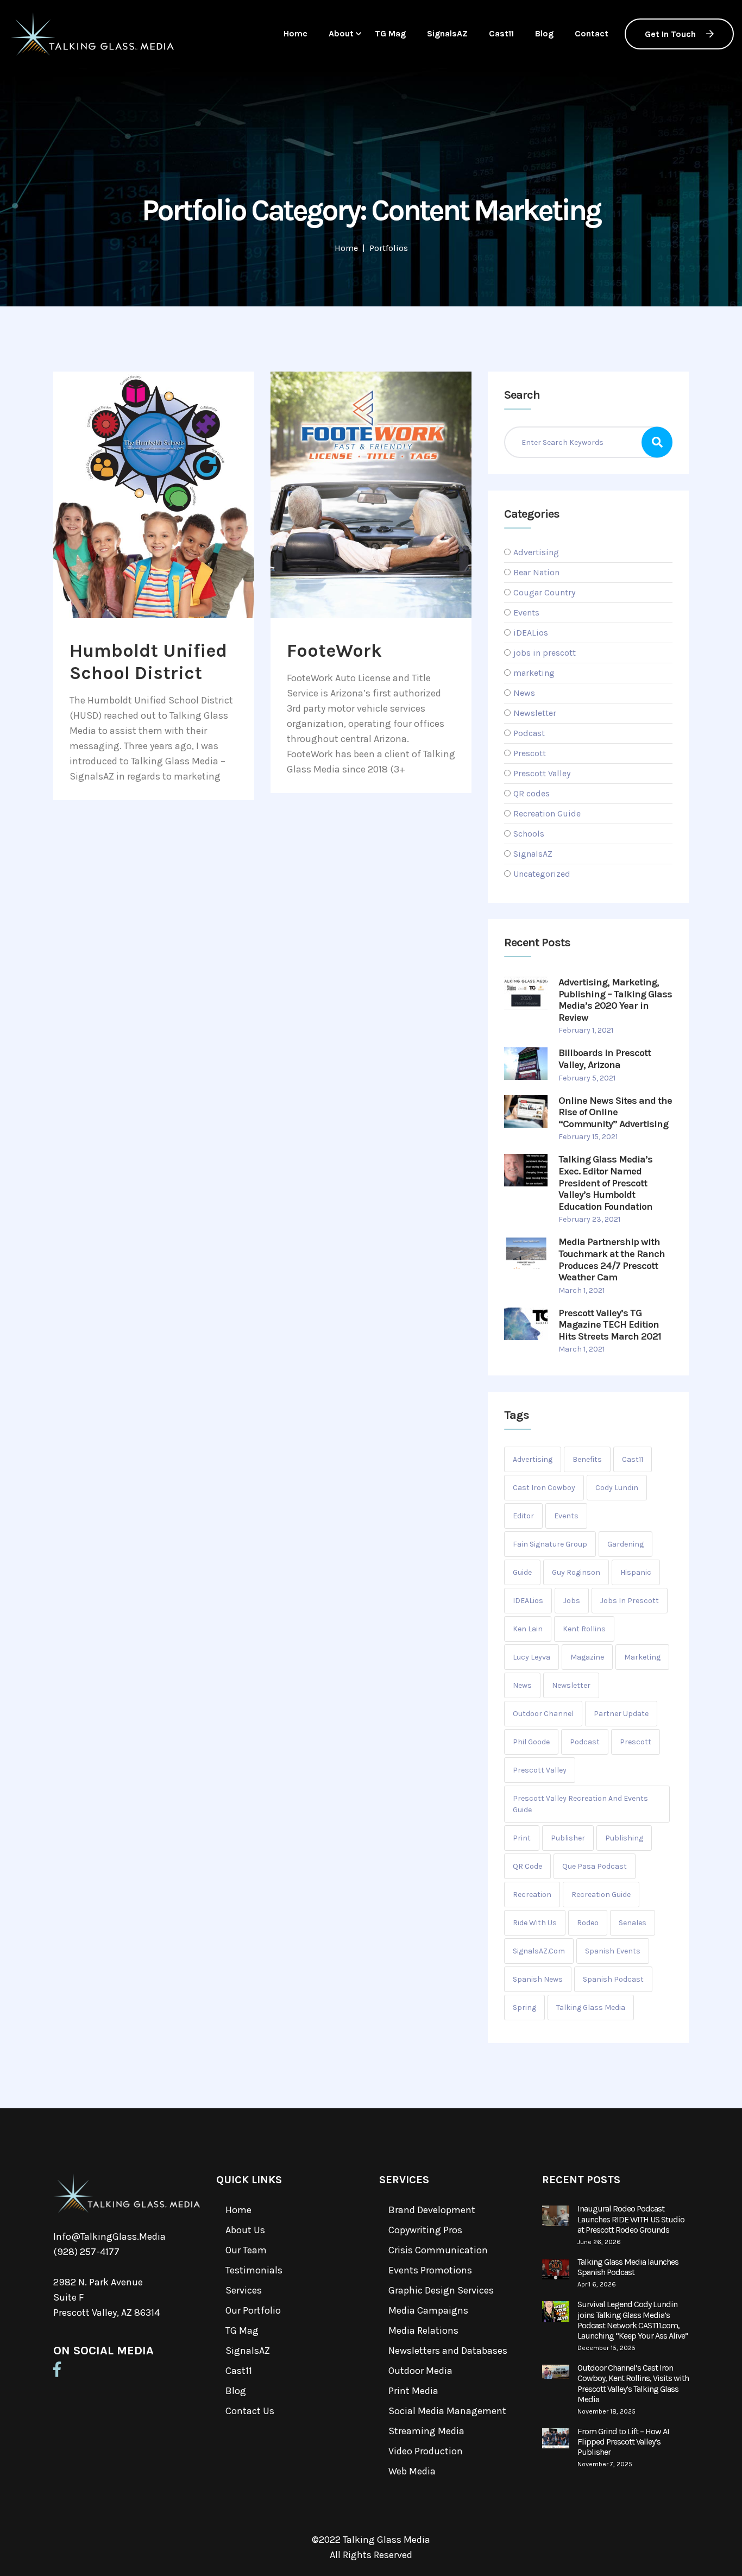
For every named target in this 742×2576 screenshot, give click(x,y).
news (522, 1685)
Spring (524, 2008)
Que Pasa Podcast (595, 1866)
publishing (624, 1838)
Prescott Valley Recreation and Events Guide (580, 1804)
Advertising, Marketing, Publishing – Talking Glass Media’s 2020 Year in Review (615, 1000)
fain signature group (550, 1544)
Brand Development (432, 2210)
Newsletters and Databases (448, 2351)
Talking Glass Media (591, 2008)
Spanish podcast (613, 1979)
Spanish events (613, 1951)
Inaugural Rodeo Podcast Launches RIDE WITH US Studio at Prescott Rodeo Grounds (631, 2219)
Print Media (413, 2391)
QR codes (532, 793)
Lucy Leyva (532, 1657)
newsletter (571, 1685)
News (524, 693)
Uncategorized (542, 874)
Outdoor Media (420, 2371)
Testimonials (254, 2270)
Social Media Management (447, 2411)
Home (295, 33)
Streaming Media (426, 2431)
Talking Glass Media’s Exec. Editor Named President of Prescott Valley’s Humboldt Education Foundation (605, 1183)
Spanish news (538, 1979)
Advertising (536, 552)
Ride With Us (535, 1923)
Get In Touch (671, 34)
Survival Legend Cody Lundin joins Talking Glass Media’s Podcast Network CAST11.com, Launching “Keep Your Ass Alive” (633, 2320)
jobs (572, 1601)
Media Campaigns (428, 2310)
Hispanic (636, 1572)
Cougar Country (544, 592)
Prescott (530, 753)
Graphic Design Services (441, 2290)
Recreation (532, 1895)
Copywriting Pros (425, 2230)
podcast (585, 1742)
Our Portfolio (253, 2310)
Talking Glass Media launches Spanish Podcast (628, 2267)
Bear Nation (536, 572)
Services (244, 2290)
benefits (587, 1459)
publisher (568, 1838)
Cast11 (501, 33)
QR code (527, 1866)
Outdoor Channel (543, 1714)
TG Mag (390, 33)
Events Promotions (430, 2270)
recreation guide (601, 1895)
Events (526, 612)
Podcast (529, 733)
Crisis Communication (438, 2250)
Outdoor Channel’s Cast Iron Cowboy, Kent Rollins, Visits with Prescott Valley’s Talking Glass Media (633, 2383)
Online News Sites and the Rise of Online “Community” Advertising (615, 1112)
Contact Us (250, 2411)
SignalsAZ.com (539, 1951)
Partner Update (621, 1714)
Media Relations (423, 2330)
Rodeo (588, 1923)
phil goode (531, 1742)
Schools (529, 834)
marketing (534, 673)
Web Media (412, 2471)
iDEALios (531, 633)
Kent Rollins (584, 1629)
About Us (245, 2230)
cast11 (633, 1459)
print (522, 1838)
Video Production (426, 2451)
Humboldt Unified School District (148, 662)
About (341, 33)
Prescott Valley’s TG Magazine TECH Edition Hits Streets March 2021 (610, 1325)
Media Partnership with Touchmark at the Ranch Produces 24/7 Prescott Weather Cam (612, 1259)
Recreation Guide (547, 813)
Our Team (246, 2250)
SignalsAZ (447, 33)
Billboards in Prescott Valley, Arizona (605, 1059)
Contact (592, 33)
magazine (587, 1657)
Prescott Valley (542, 773)
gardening (625, 1544)
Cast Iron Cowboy (544, 1488)
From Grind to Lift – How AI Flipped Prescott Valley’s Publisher (623, 2442)
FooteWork (334, 651)
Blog (544, 33)
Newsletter (535, 713)
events (566, 1516)
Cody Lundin (617, 1488)
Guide (522, 1572)
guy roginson (576, 1572)
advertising (533, 1459)
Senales (633, 1923)
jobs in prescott (545, 653)
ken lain (528, 1629)
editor (523, 1516)
